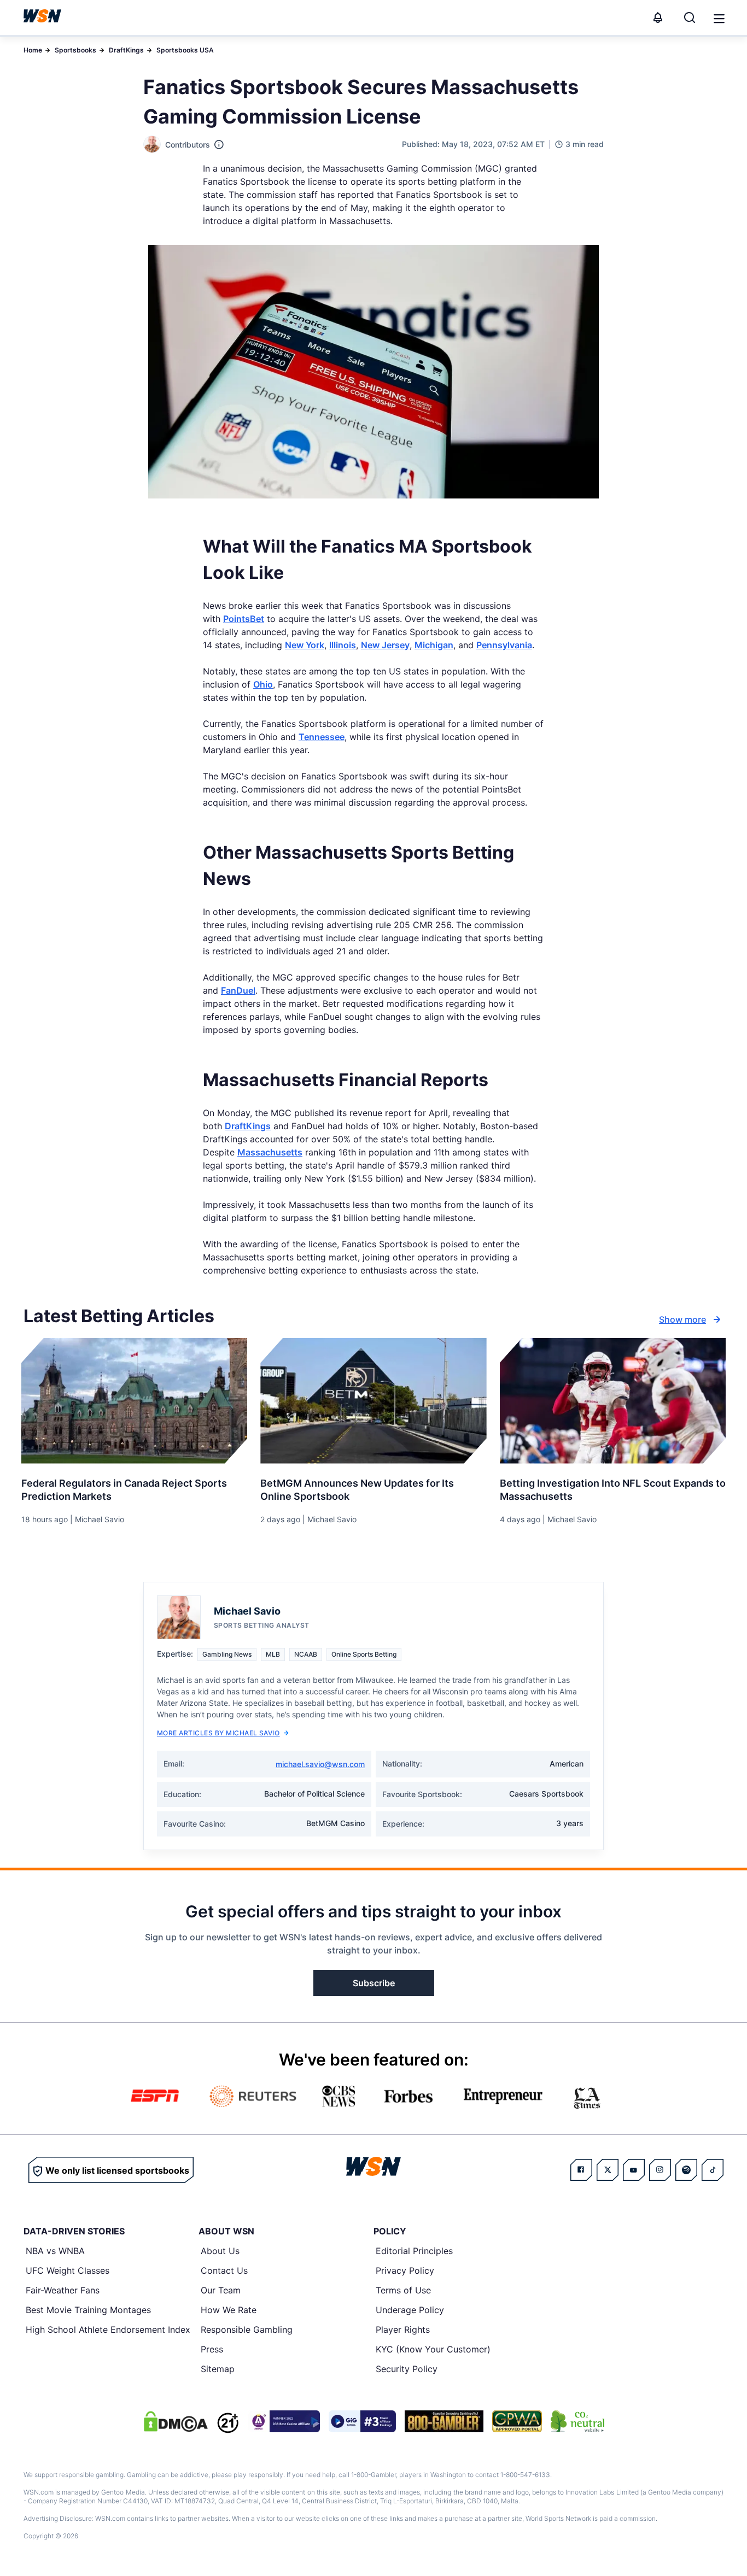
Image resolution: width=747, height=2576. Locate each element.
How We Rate (229, 2310)
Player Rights (403, 2329)
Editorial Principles (414, 2251)
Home (33, 50)
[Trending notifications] (658, 17)
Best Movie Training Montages (88, 2310)
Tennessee (322, 737)
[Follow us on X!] (608, 2170)
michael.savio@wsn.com (320, 1764)
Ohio (263, 684)
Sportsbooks (75, 50)
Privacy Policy (405, 2270)
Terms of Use (403, 2290)
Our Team (221, 2290)
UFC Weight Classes (68, 2270)
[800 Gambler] (444, 2421)
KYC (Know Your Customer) (433, 2349)
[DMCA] (176, 2421)
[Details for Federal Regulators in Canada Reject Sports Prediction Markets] (134, 1401)
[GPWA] (517, 2421)
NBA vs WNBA (55, 2251)
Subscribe (374, 1983)
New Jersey (385, 645)
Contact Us (224, 2270)
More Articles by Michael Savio (218, 1733)
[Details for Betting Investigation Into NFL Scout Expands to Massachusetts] (613, 1401)
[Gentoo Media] (362, 2421)
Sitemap (218, 2369)
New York (305, 645)
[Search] (690, 17)
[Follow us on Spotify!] (686, 2170)
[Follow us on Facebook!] (581, 2170)
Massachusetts (270, 1152)
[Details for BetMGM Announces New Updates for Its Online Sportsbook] (373, 1401)
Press (212, 2349)
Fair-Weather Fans (63, 2290)
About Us (220, 2251)
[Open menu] (718, 17)
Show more (682, 1319)
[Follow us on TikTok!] (713, 2170)
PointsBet (244, 619)
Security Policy (407, 2369)
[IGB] (284, 2421)
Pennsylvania (504, 645)
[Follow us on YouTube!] (634, 2170)
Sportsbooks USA (185, 50)
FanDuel (238, 990)
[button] (719, 19)
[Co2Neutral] (577, 2421)
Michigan (434, 645)
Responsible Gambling (247, 2329)
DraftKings (126, 50)
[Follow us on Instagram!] (660, 2170)
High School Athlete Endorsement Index (108, 2329)
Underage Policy (410, 2310)
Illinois (343, 645)
